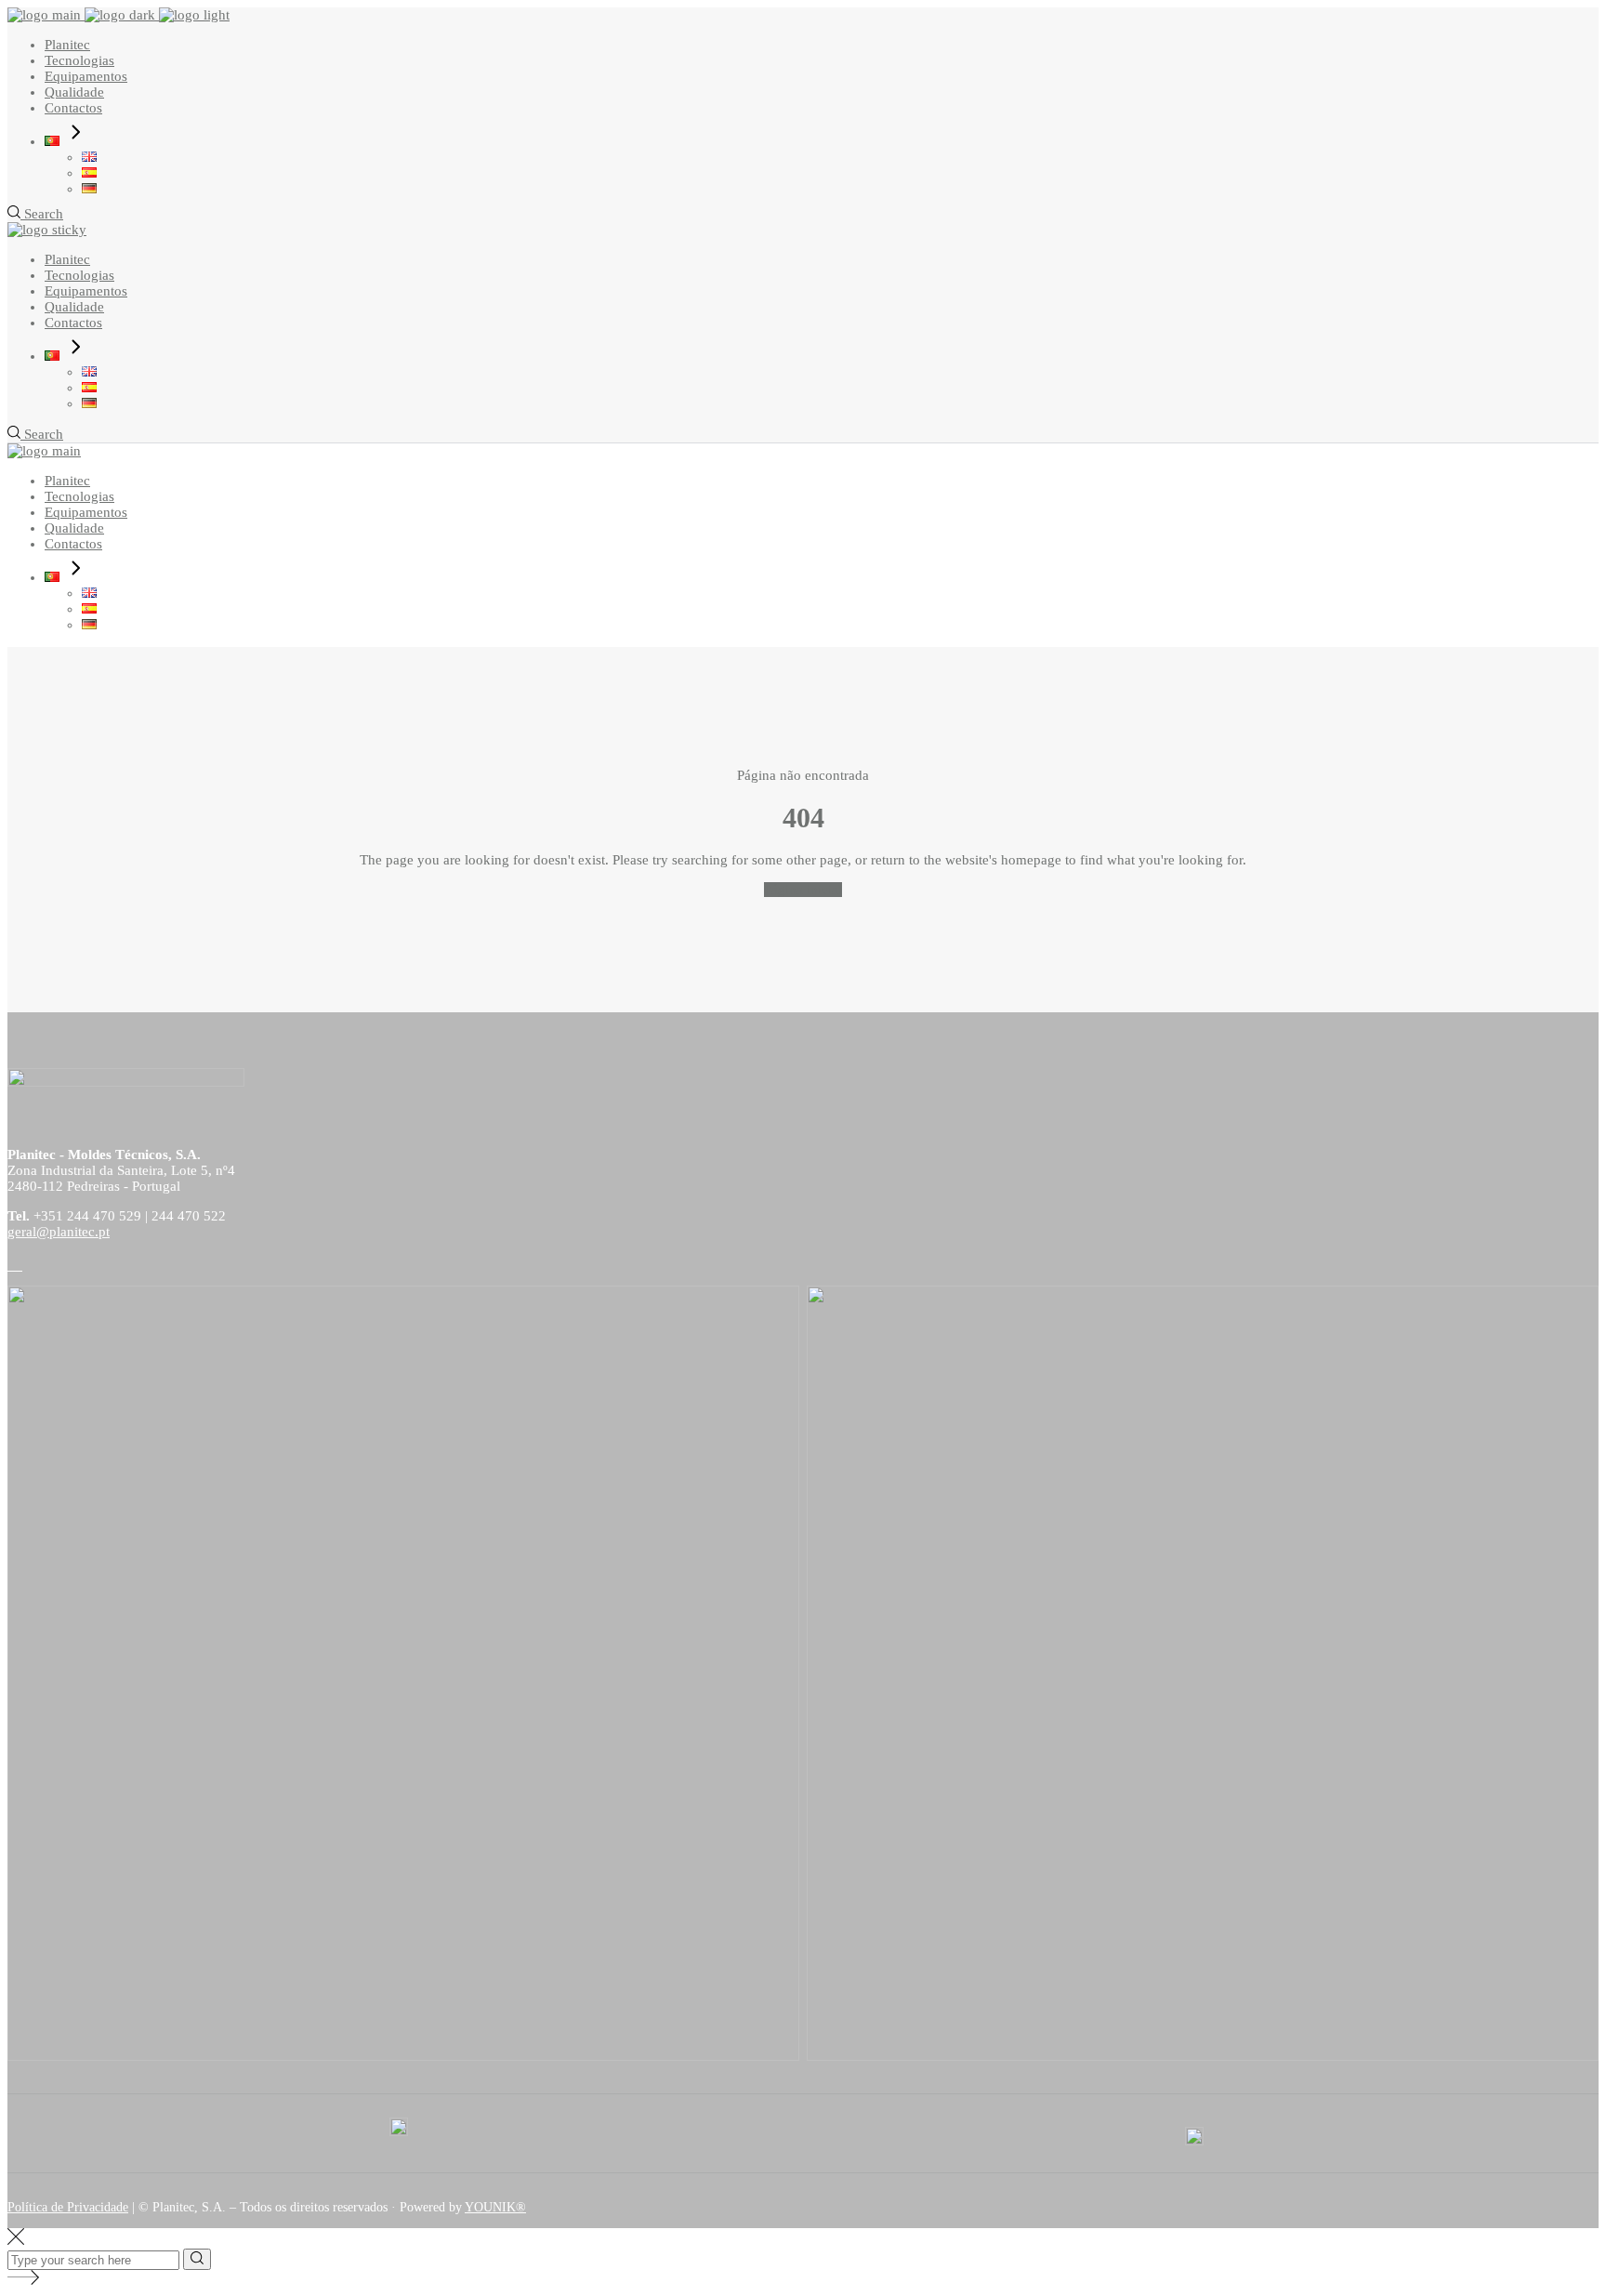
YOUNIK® (495, 2207)
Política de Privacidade (68, 2207)
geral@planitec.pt (59, 1232)
